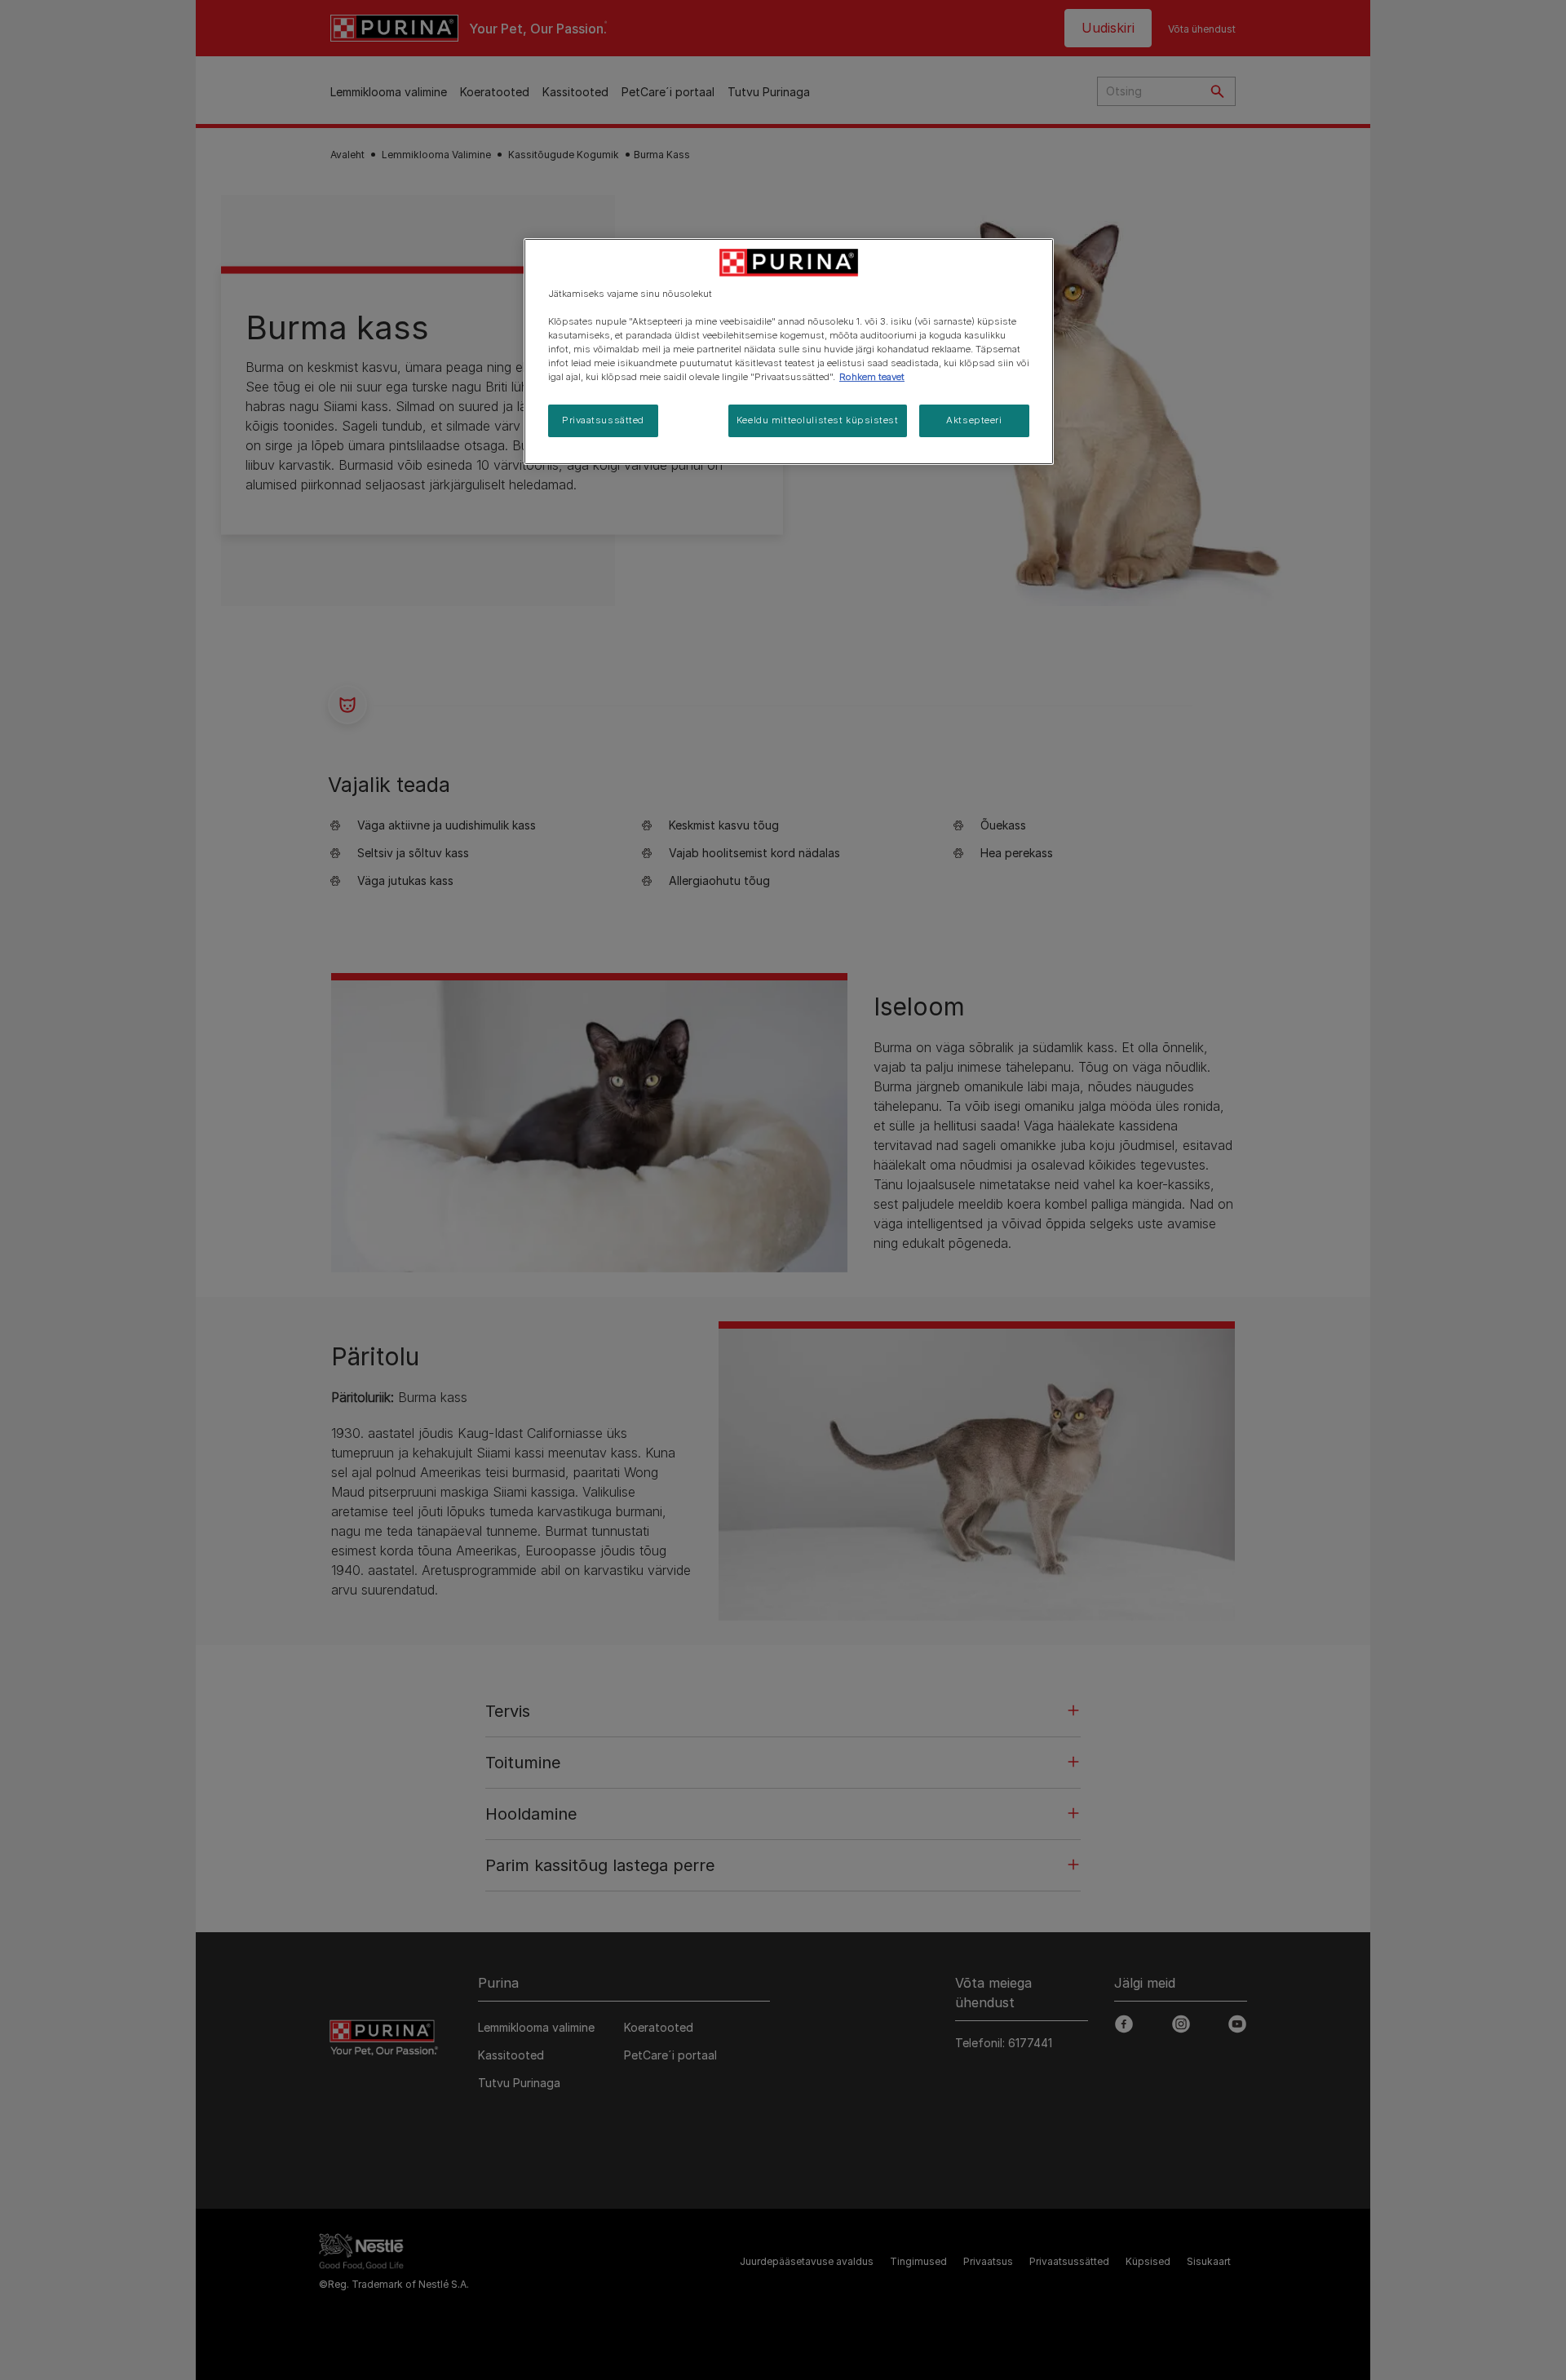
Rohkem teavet (872, 377)
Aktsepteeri (974, 420)
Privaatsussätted (603, 420)
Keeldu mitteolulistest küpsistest (818, 420)
